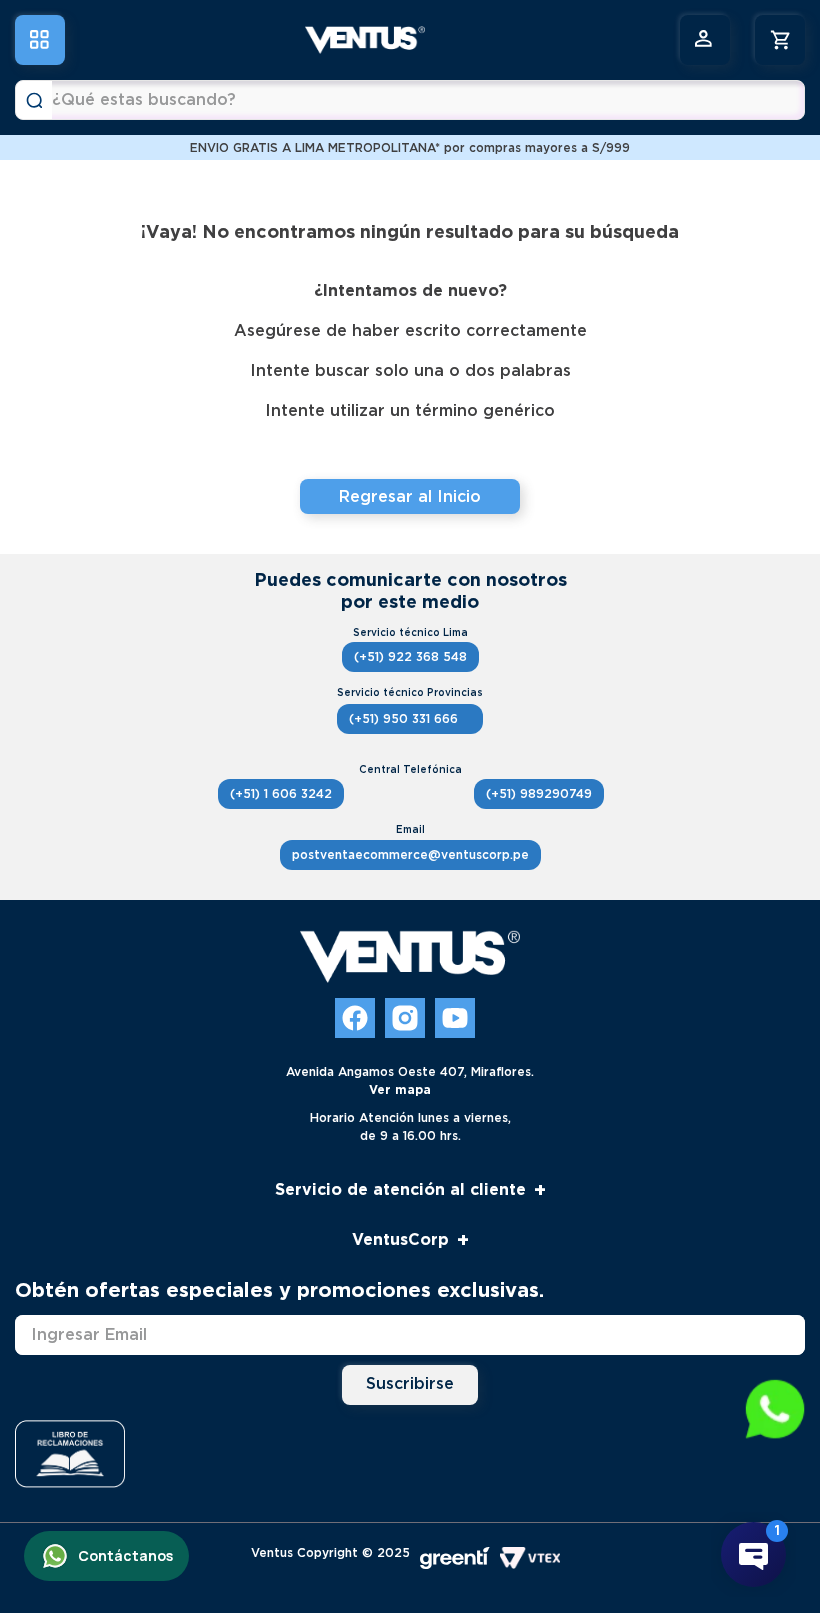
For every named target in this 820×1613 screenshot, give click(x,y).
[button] (775, 1411)
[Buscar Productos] (34, 100)
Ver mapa (400, 1089)
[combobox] (410, 100)
